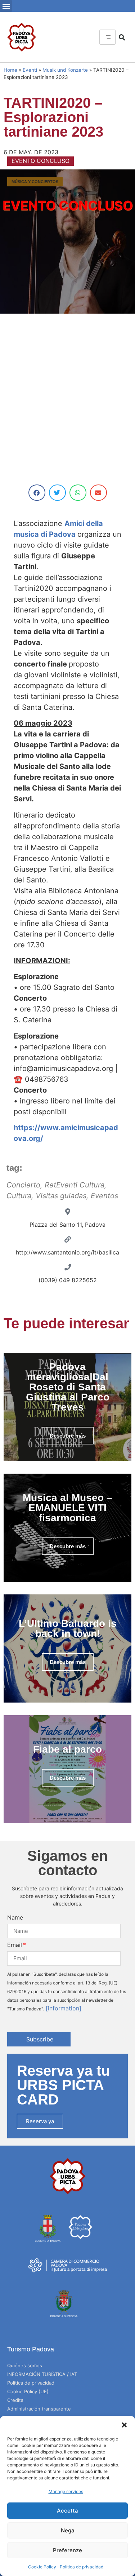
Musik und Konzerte (65, 70)
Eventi (30, 70)
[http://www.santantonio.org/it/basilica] (68, 1239)
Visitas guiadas (61, 1196)
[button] (124, 2425)
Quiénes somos (25, 2365)
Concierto (23, 1185)
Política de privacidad (82, 2567)
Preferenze (67, 2550)
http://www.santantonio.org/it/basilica (67, 1252)
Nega (68, 2530)
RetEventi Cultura (75, 1185)
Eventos (104, 1196)
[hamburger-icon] (107, 37)
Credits (15, 2400)
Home (10, 70)
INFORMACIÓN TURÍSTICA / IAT (42, 2374)
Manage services (66, 2491)
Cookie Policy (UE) (28, 2391)
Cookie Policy (42, 2567)
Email (15, 1945)
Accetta (67, 2511)
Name (15, 1917)
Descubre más (68, 1436)
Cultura (19, 1196)
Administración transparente (39, 2409)
